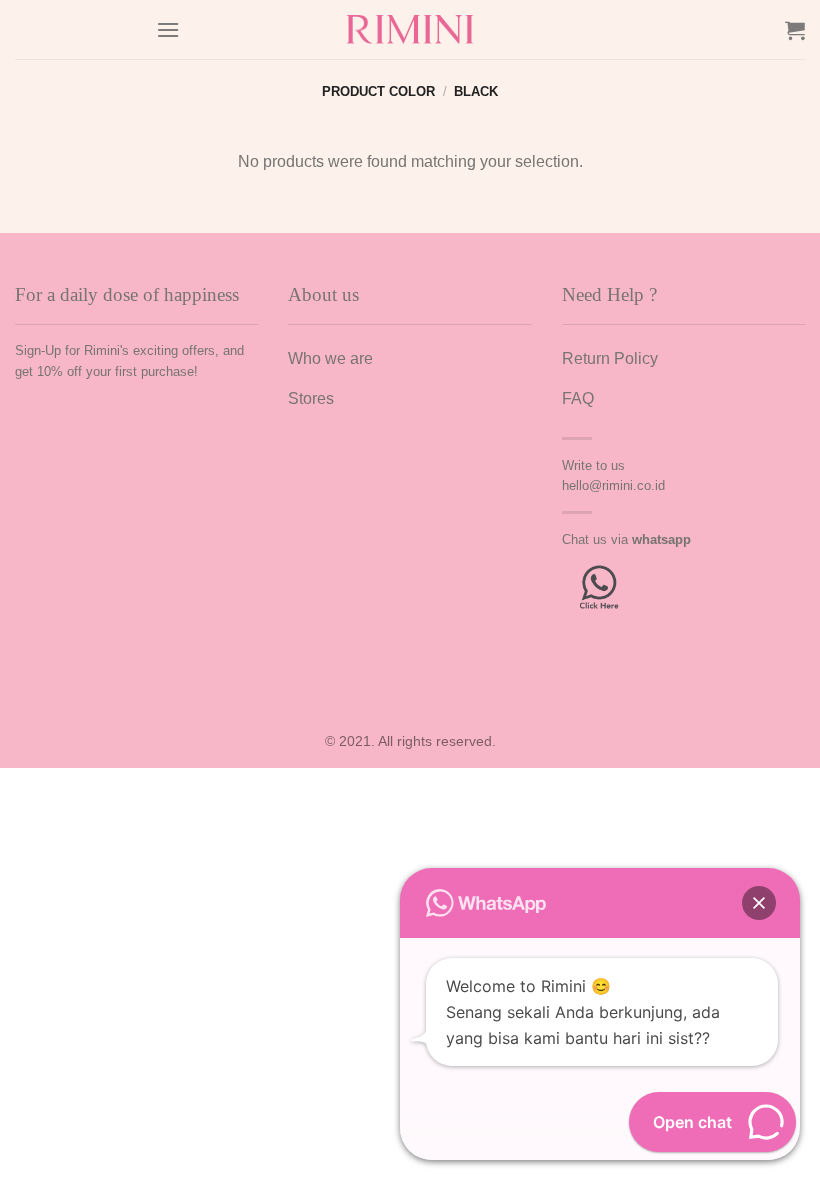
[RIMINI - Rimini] (410, 29)
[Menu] (168, 29)
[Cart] (795, 30)
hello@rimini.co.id (613, 485)
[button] (759, 903)
